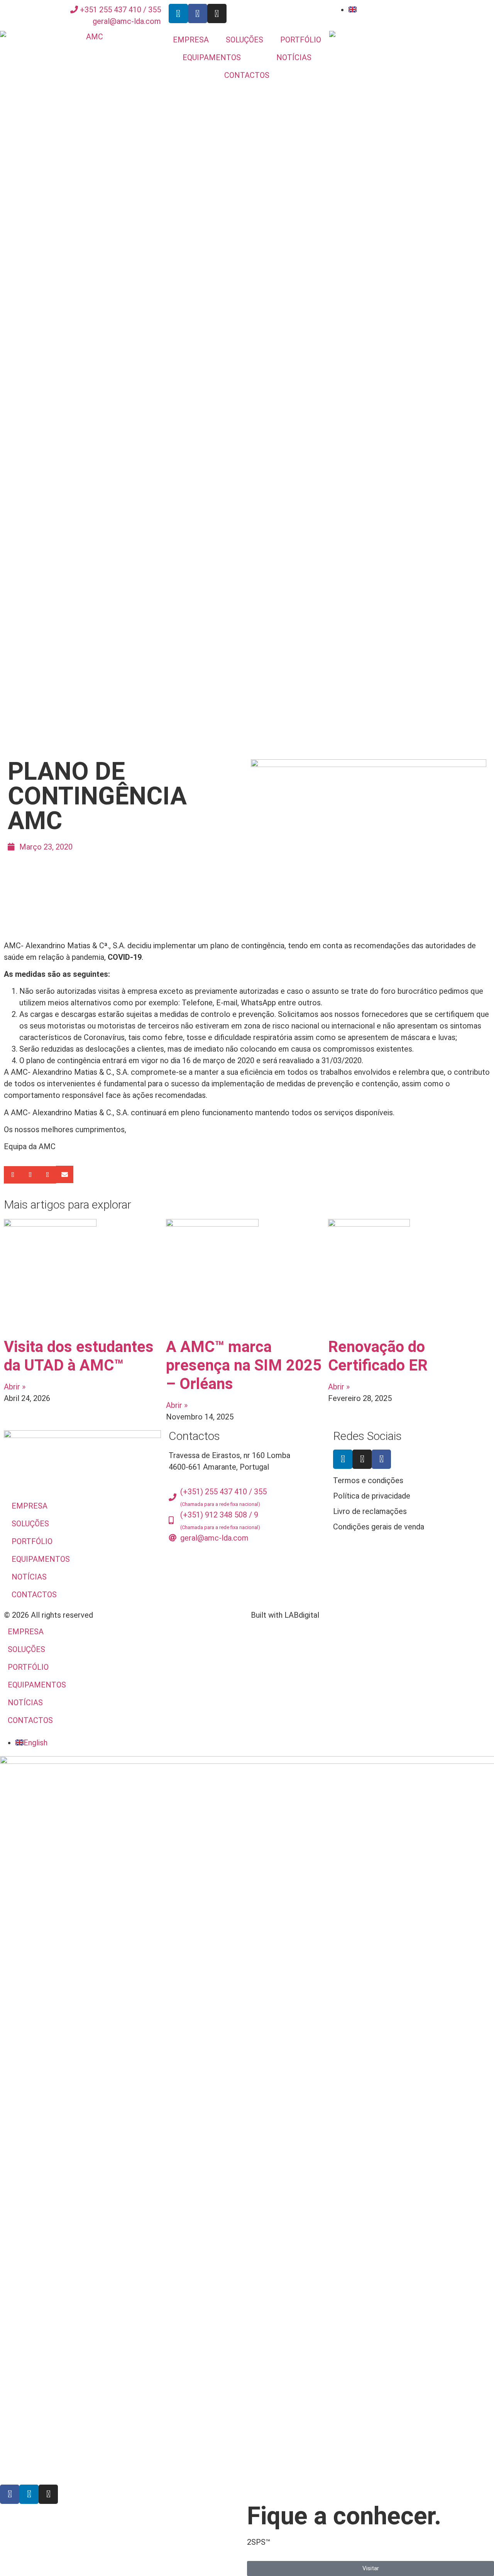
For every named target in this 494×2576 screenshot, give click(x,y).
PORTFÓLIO (301, 40)
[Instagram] (217, 13)
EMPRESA (191, 40)
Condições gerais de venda (379, 1527)
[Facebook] (381, 1459)
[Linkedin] (178, 13)
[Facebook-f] (198, 13)
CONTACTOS (247, 75)
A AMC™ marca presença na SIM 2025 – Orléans (244, 1365)
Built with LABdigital (285, 1615)
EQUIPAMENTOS (212, 57)
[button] (13, 1175)
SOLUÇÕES (244, 40)
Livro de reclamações (370, 1511)
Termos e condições (368, 1480)
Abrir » (15, 1387)
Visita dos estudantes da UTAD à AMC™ (79, 1356)
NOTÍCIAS (294, 57)
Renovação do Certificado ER (378, 1356)
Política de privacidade (372, 1496)
